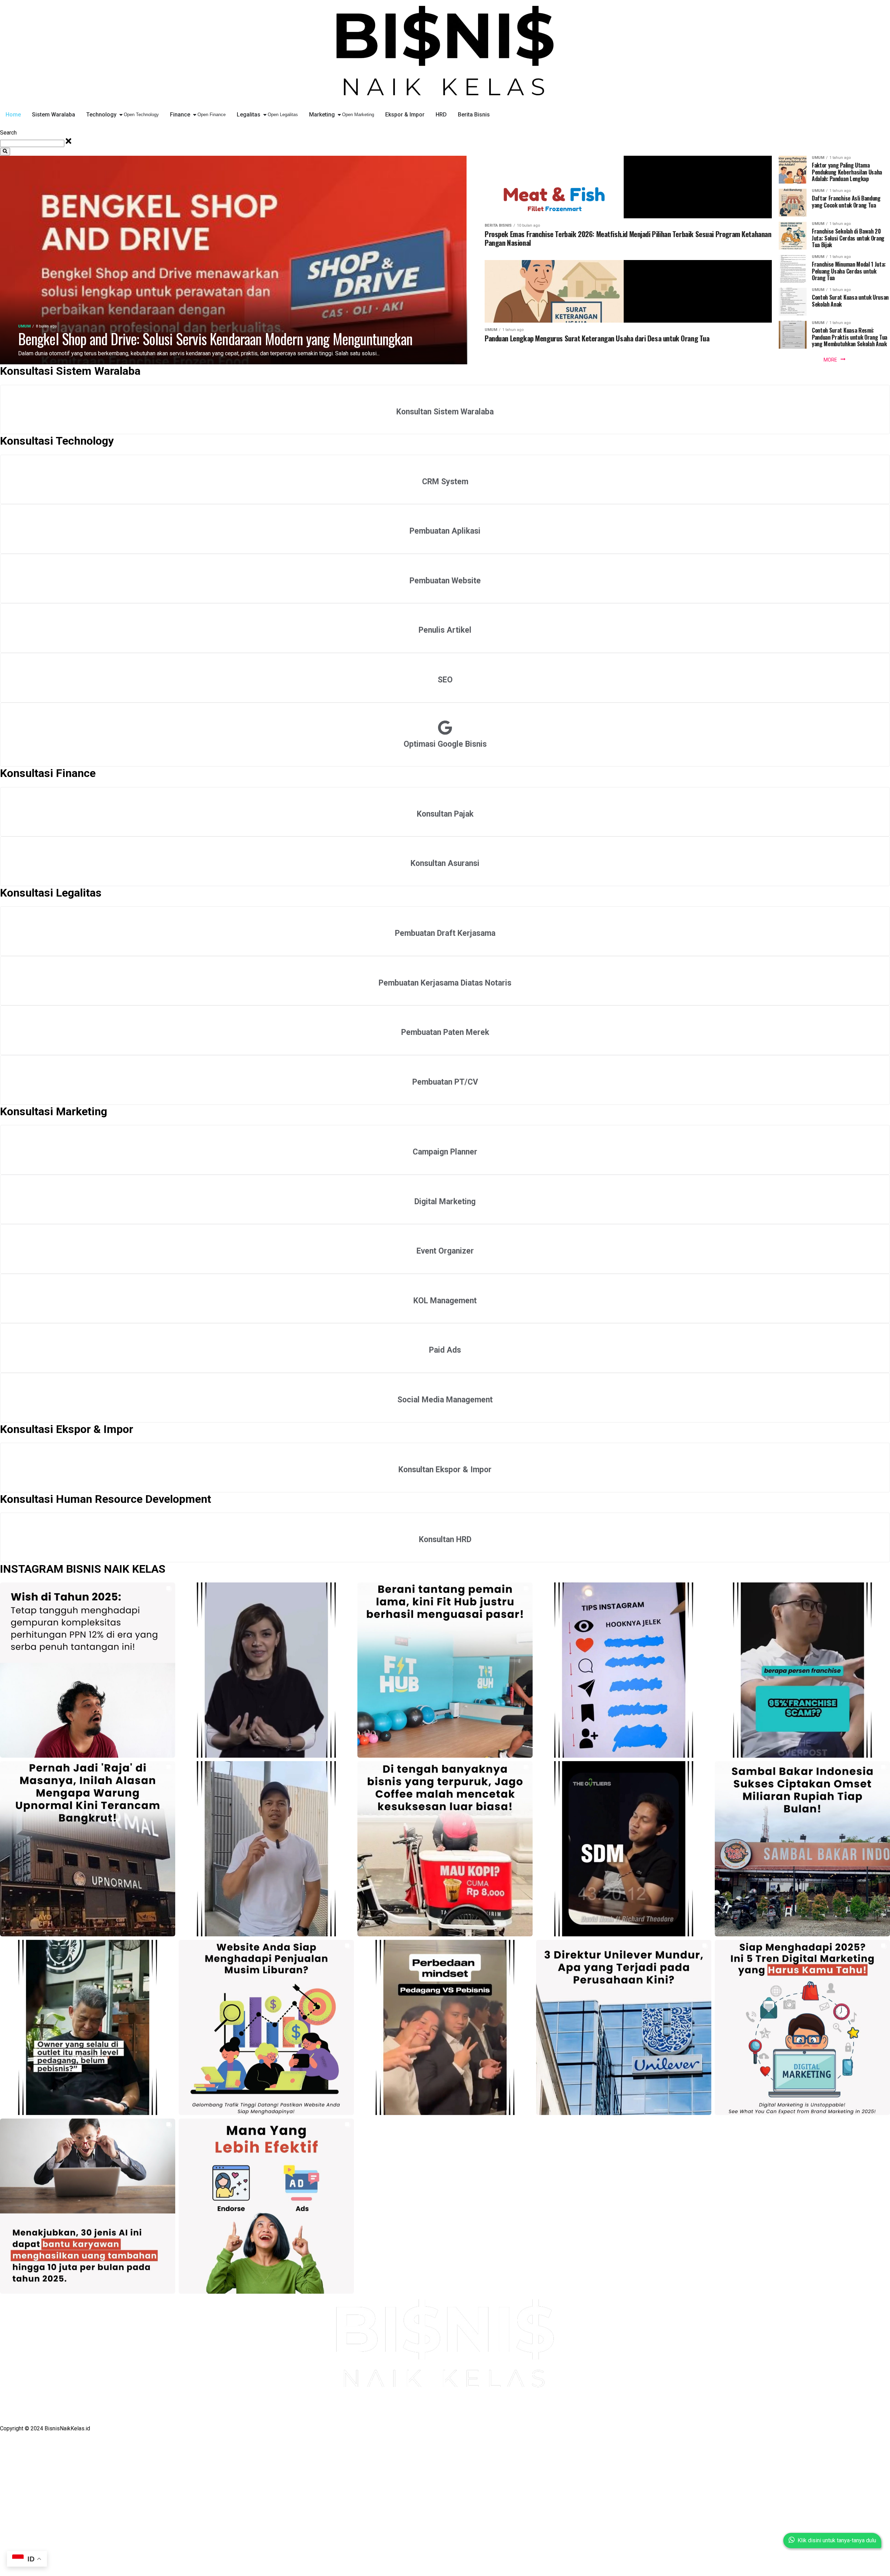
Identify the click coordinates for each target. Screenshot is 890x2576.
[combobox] (32, 143)
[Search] (5, 152)
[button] (88, 1670)
